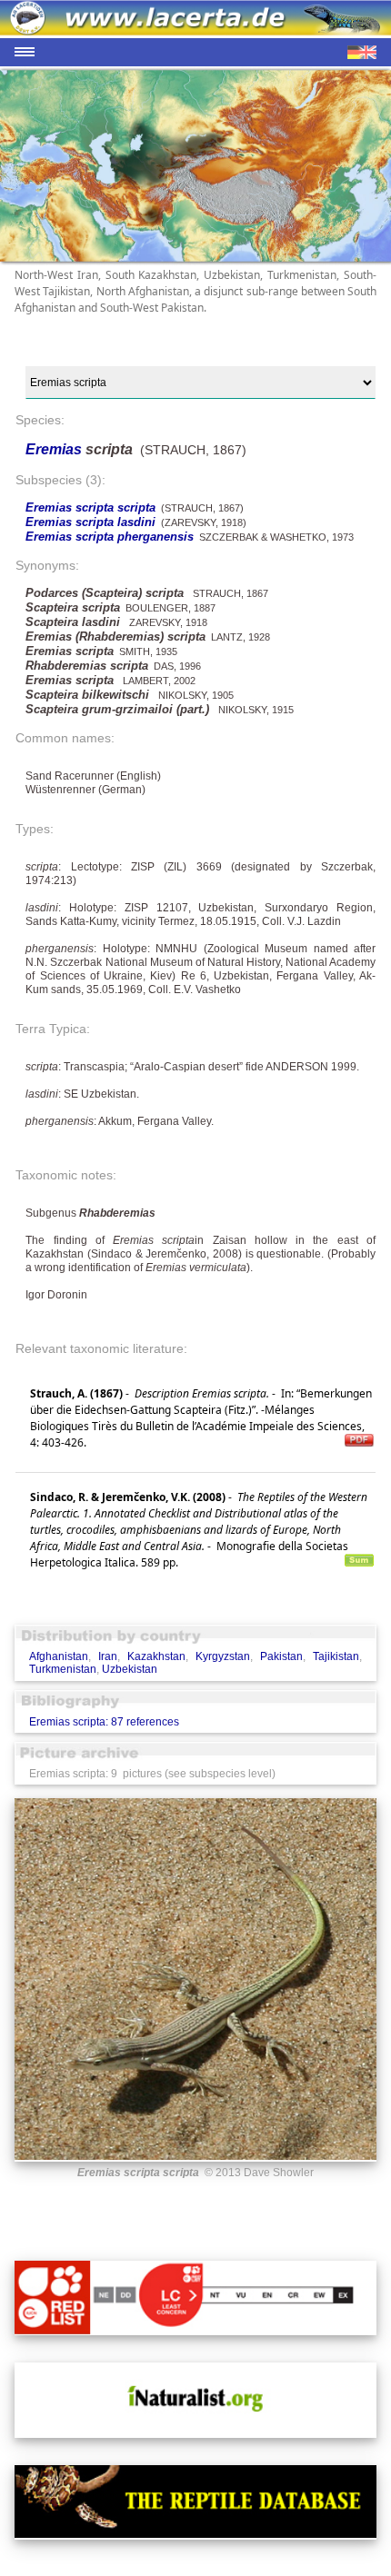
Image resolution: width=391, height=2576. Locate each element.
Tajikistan (336, 1656)
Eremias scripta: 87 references (104, 1722)
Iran (108, 1656)
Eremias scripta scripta (90, 507)
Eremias (55, 449)
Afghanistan (59, 1656)
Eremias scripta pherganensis (110, 537)
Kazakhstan (156, 1656)
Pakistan (281, 1656)
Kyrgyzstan (223, 1656)
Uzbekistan (130, 1669)
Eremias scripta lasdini (90, 522)
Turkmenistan (63, 1669)
